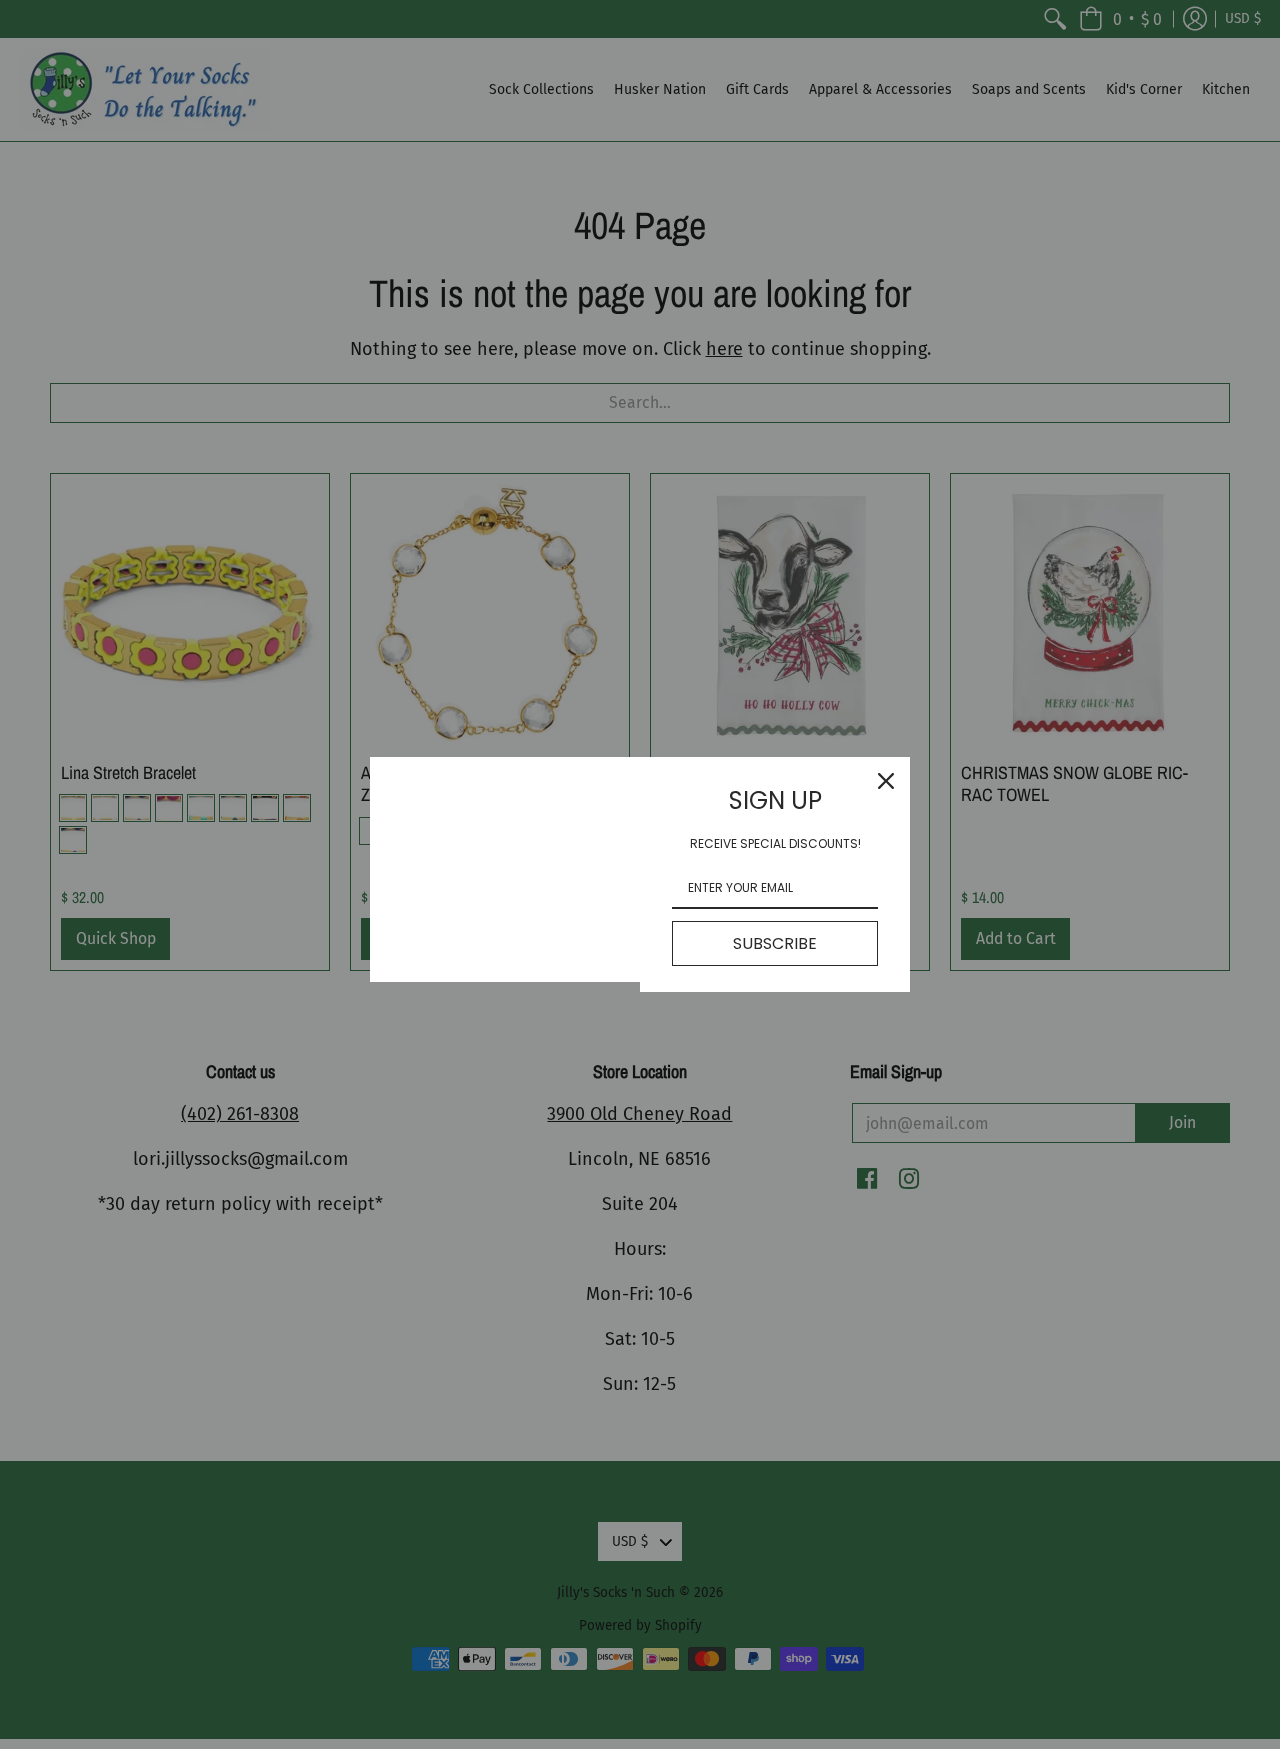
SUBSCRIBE (775, 943)
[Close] (886, 781)
